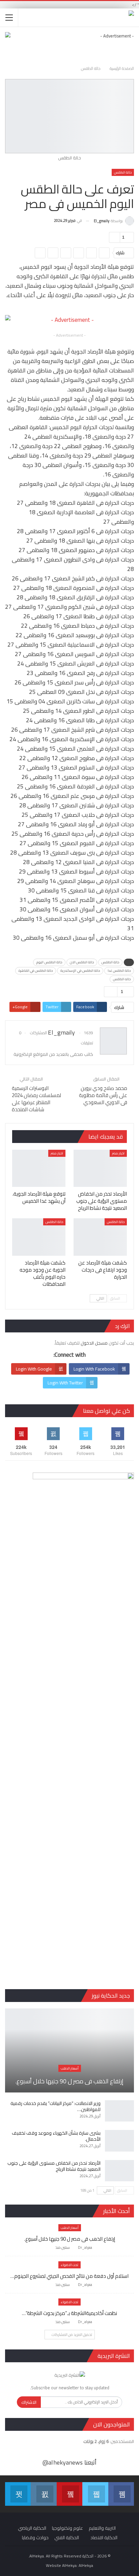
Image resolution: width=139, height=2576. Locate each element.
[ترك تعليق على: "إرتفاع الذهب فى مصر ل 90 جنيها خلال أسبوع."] (49, 2248)
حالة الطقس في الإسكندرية (80, 971)
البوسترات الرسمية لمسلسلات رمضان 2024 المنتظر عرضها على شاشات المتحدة (36, 1099)
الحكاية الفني (67, 2538)
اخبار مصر (118, 1153)
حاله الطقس (122, 979)
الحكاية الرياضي (32, 2528)
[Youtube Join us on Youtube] (69, 2494)
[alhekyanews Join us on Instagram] (44, 2494)
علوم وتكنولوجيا (67, 2528)
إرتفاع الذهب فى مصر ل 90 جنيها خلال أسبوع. (69, 2081)
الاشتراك (29, 2402)
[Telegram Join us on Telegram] (18, 2494)
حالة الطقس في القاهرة (36, 971)
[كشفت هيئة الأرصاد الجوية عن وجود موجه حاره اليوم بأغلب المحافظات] (39, 1237)
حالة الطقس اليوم (49, 962)
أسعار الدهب (70, 2068)
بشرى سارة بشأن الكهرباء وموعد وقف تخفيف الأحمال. (56, 2136)
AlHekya (86, 2565)
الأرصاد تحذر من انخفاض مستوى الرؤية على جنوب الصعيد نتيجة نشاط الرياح (54, 2166)
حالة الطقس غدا (119, 971)
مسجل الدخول (94, 1343)
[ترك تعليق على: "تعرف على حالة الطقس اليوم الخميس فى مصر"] (114, 237)
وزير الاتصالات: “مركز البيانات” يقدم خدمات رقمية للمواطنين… (55, 2106)
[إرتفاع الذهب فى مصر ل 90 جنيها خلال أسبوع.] (69, 2050)
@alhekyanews (63, 2462)
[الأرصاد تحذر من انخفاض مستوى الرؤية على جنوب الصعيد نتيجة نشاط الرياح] (100, 1168)
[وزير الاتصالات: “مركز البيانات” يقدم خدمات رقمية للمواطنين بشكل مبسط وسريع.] (119, 2111)
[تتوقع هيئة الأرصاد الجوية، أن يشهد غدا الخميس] (39, 1168)
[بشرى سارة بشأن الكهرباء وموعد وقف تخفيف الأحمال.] (119, 2141)
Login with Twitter (65, 1383)
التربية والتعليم (102, 2528)
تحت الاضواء (69, 2265)
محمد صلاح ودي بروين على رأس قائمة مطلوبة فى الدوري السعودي (103, 1095)
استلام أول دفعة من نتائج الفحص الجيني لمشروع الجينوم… (69, 2276)
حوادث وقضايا (35, 2538)
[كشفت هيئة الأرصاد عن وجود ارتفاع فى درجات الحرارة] (100, 1237)
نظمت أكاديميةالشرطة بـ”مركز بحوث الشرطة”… (69, 2313)
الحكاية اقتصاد (104, 2538)
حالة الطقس (123, 172)
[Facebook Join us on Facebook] (121, 2494)
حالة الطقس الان (82, 962)
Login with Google (34, 1369)
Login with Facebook (94, 1369)
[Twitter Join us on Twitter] (95, 2494)
